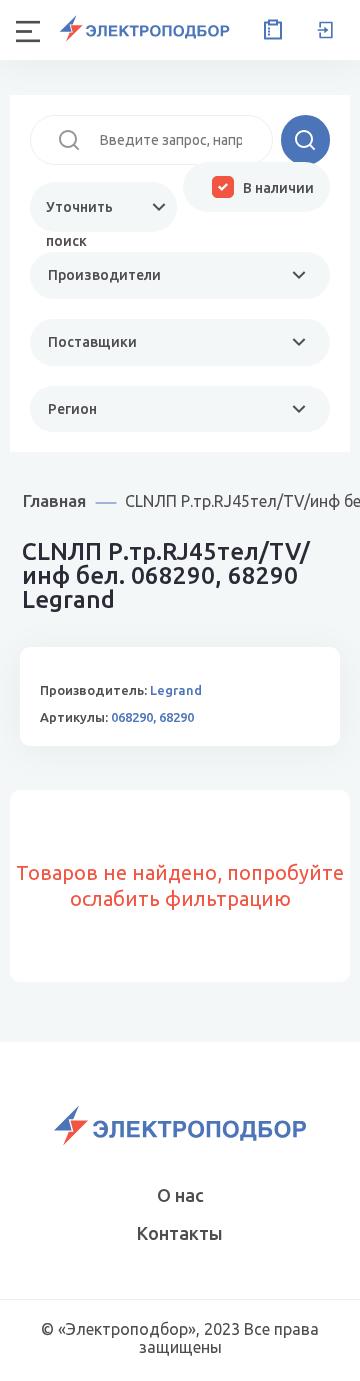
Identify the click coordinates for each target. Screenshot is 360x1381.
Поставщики (92, 342)
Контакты (180, 1233)
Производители (104, 275)
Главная (54, 500)
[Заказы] (269, 30)
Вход (325, 30)
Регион (72, 409)
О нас (180, 1195)
